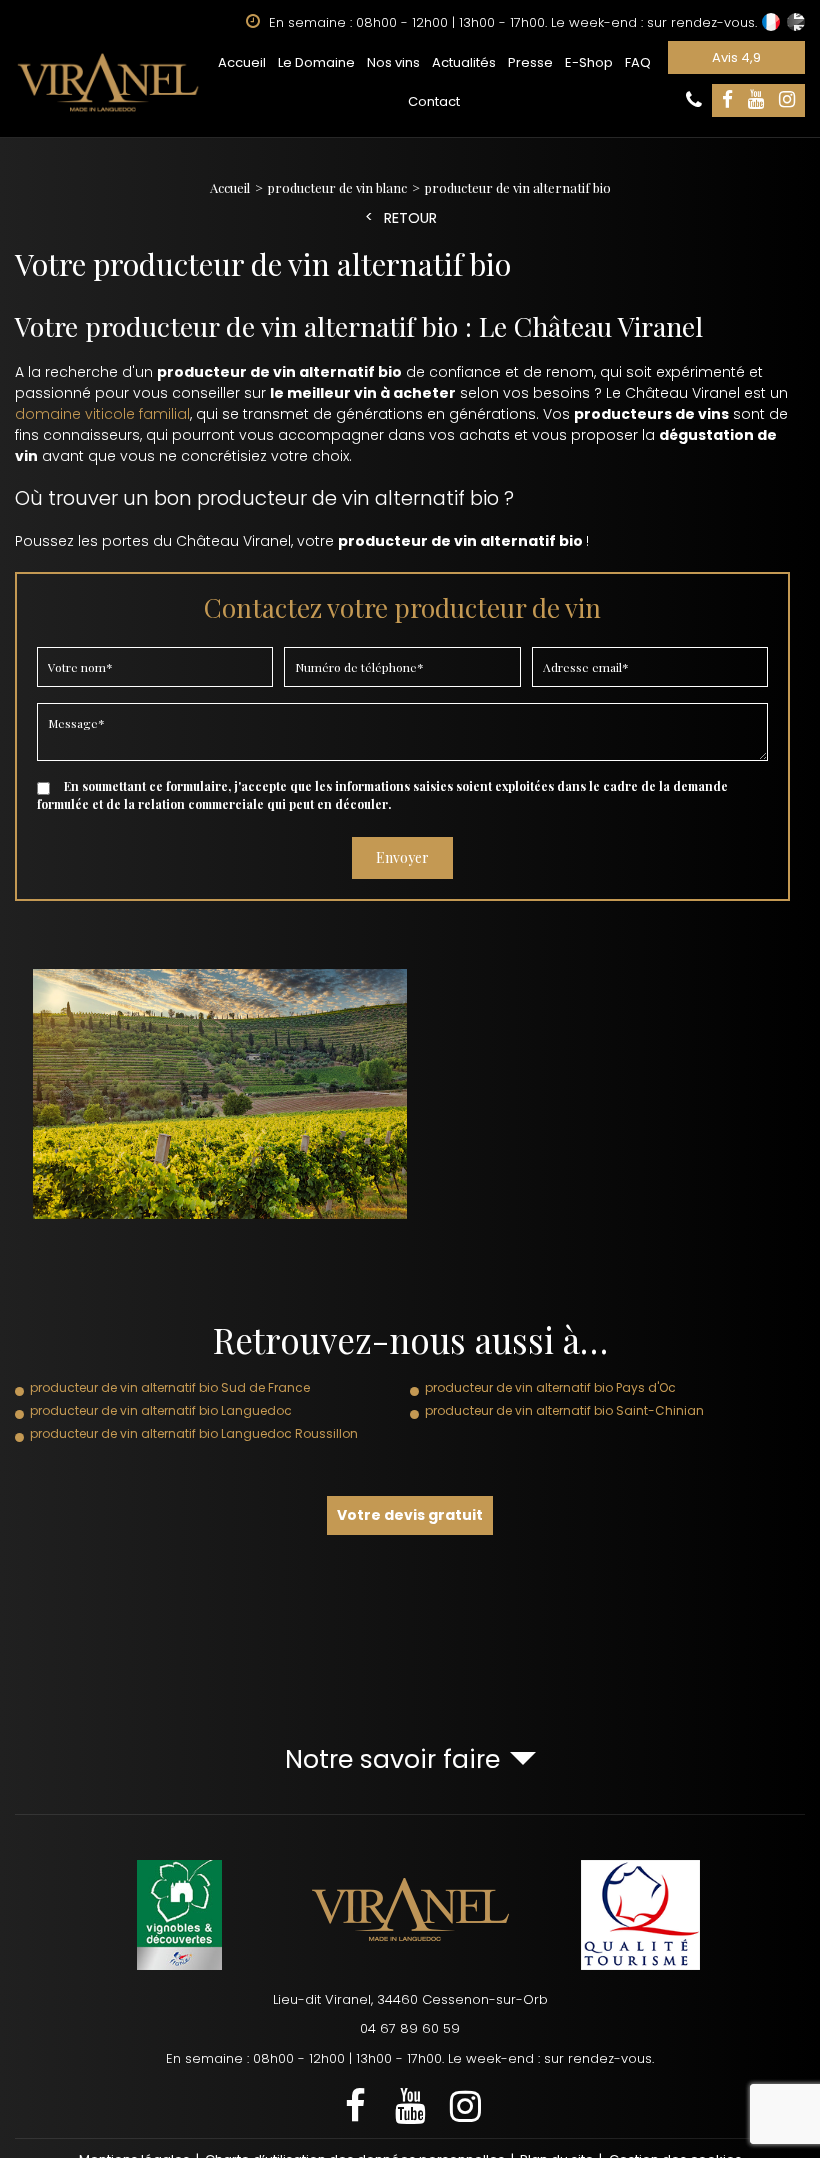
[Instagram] (787, 100)
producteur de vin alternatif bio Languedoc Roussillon (194, 1433)
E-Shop (589, 62)
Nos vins (393, 62)
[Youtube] (756, 100)
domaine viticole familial (102, 414)
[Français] (771, 22)
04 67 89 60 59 (410, 2028)
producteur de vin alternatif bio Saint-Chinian (564, 1410)
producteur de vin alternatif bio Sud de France (170, 1387)
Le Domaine (316, 62)
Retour (410, 218)
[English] (796, 22)
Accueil (242, 62)
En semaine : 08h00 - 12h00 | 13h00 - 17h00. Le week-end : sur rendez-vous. (410, 2058)
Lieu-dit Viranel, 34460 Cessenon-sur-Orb (410, 1999)
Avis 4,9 (736, 57)
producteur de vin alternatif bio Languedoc (161, 1410)
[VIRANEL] (108, 82)
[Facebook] (727, 100)
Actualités (464, 62)
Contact (434, 101)
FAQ (638, 62)
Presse (530, 62)
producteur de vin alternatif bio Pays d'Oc (550, 1387)
